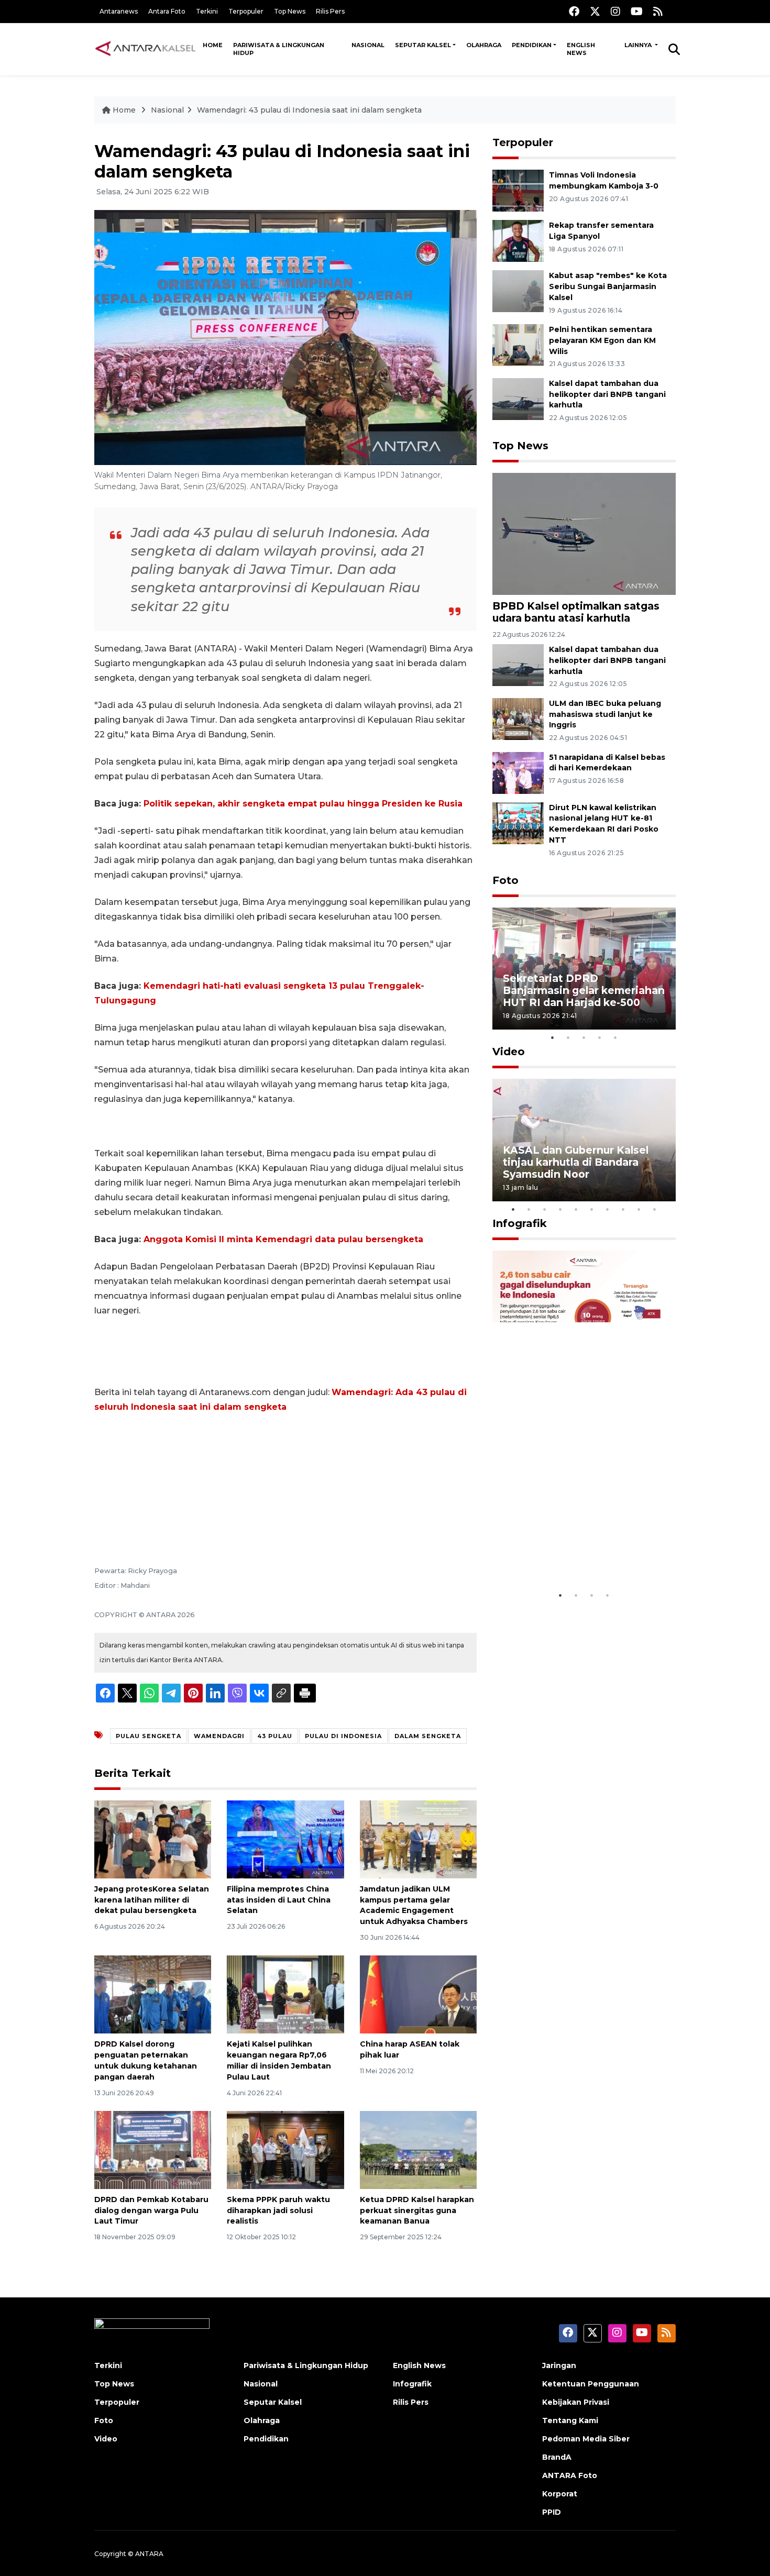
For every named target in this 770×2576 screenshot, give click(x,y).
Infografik (520, 1223)
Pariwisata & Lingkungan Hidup (279, 49)
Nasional (368, 45)
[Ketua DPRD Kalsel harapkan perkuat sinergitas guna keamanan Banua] (418, 2149)
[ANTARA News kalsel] (146, 49)
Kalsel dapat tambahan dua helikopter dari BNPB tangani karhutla (607, 394)
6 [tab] (592, 1209)
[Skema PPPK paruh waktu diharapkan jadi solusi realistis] (285, 2149)
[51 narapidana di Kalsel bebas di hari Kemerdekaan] (518, 772)
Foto (505, 880)
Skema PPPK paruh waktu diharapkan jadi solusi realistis (278, 2210)
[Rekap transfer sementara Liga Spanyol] (518, 240)
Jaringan (559, 2365)
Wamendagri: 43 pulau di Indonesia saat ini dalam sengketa (309, 110)
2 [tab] (568, 1037)
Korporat (560, 2494)
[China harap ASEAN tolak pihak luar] (418, 1994)
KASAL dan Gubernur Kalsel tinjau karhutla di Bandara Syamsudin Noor (576, 1162)
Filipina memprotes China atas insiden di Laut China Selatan (279, 1900)
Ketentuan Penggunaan (591, 2384)
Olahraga (484, 45)
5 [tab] (615, 1037)
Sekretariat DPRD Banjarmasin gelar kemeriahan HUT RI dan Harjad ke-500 (584, 990)
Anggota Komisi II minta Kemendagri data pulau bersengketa (283, 1239)
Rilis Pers (330, 11)
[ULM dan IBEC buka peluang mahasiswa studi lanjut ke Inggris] (518, 718)
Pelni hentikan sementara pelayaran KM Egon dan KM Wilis (602, 340)
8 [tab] (623, 1209)
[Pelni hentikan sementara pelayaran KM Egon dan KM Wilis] (518, 344)
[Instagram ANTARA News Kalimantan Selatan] (615, 11)
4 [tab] (600, 1037)
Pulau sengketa (148, 1736)
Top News (290, 11)
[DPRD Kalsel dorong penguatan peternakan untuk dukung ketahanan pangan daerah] (153, 1994)
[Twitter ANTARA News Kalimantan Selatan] (595, 11)
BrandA (557, 2457)
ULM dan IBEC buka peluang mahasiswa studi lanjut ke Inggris (605, 714)
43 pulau (275, 1736)
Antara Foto (167, 11)
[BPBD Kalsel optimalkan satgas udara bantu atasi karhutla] (584, 533)
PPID (552, 2512)
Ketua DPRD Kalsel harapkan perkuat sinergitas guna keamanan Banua (417, 2210)
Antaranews (119, 11)
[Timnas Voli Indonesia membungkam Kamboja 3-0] (518, 190)
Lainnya (639, 45)
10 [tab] (655, 1209)
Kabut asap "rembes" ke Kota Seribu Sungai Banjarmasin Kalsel (608, 286)
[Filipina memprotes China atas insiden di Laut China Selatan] (285, 1839)
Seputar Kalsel (423, 45)
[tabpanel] (584, 969)
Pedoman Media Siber (586, 2439)
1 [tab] (553, 1037)
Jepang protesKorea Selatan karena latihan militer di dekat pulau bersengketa (152, 1900)
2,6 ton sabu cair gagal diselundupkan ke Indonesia (577, 1553)
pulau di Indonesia (343, 1736)
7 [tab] (608, 1209)
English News (581, 49)
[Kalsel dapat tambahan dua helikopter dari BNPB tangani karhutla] (518, 398)
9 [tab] (639, 1209)
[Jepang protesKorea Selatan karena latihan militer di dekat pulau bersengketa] (153, 1839)
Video (509, 1052)
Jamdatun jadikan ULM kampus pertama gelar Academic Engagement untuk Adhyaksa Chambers (414, 1905)
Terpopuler (246, 11)
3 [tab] (584, 1037)
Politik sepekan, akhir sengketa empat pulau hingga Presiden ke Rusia (303, 804)
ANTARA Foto (570, 2475)
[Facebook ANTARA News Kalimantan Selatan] (574, 11)
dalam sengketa (428, 1736)
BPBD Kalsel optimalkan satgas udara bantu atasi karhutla (576, 612)
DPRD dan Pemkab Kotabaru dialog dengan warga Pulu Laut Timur (151, 2210)
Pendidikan (532, 45)
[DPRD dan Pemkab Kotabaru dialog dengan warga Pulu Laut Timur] (153, 2149)
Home (213, 45)
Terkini (207, 11)
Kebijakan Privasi (576, 2402)
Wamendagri (219, 1736)
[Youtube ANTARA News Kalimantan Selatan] (637, 11)
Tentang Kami (570, 2420)
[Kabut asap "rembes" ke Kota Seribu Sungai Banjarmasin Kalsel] (518, 290)
